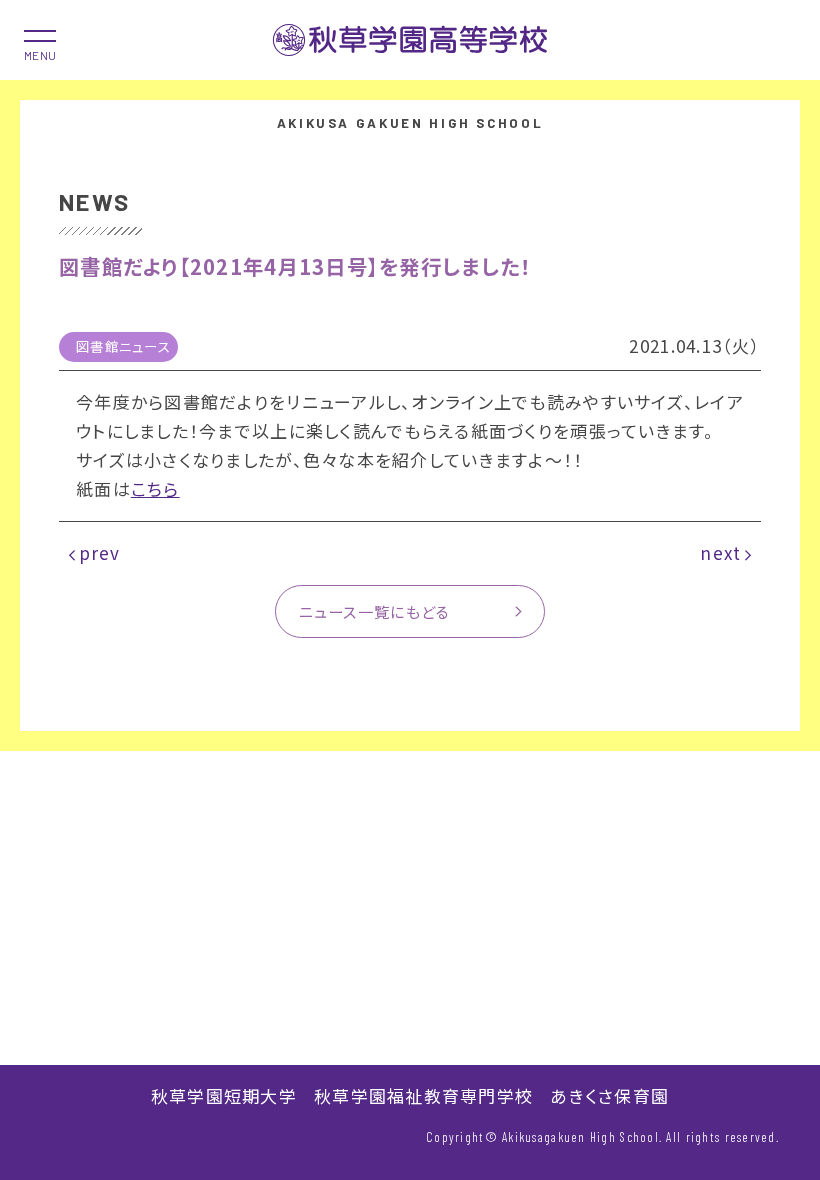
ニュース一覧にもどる (375, 611)
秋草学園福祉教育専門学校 (423, 1095)
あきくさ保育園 (609, 1095)
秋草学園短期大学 (224, 1095)
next (720, 552)
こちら (155, 488)
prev (100, 552)
